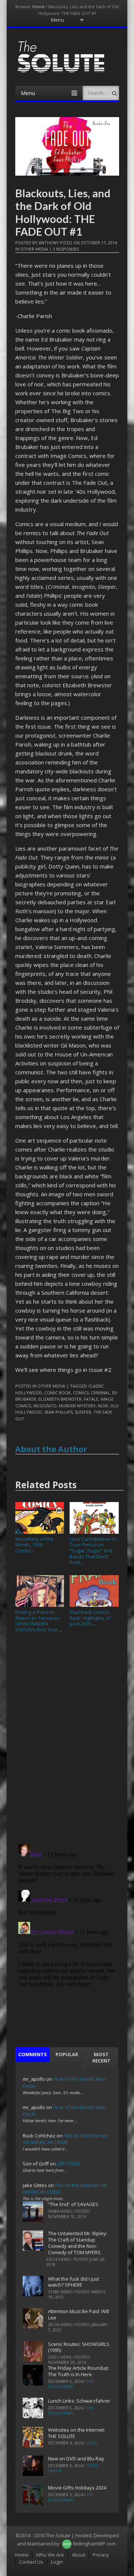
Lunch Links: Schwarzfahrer (79, 2401)
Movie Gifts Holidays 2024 (77, 2488)
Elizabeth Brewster (60, 1399)
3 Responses (66, 249)
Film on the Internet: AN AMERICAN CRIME (65, 2139)
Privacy (101, 2555)
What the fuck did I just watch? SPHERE (74, 2282)
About (79, 2555)
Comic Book (58, 1393)
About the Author (51, 1449)
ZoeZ (92, 2443)
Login (57, 2562)
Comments (33, 2054)
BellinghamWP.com (94, 2544)
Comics (81, 1393)
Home (39, 7)
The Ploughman (71, 2384)
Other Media (34, 249)
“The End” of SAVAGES (73, 2204)
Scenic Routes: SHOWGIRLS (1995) (79, 2347)
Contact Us (31, 2562)
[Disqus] (67, 1741)
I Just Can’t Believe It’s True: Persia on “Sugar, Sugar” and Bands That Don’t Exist (93, 1551)
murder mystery (77, 1406)
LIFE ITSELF (68, 2164)
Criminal (100, 1393)
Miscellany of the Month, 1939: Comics (34, 1545)
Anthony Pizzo (55, 243)
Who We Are (50, 2555)
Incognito (45, 1406)
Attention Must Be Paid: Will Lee (79, 2314)
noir (103, 1406)
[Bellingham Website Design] (67, 2544)
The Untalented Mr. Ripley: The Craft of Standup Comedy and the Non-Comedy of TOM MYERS (78, 2243)
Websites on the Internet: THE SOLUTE (76, 2433)
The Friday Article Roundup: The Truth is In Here (79, 2371)
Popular (67, 2054)
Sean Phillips (58, 1412)
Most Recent (101, 2057)
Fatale (91, 1399)
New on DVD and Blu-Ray (76, 2459)
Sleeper (83, 1412)
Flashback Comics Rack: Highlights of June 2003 (90, 1618)
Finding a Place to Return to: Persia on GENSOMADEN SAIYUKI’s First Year (39, 1621)
